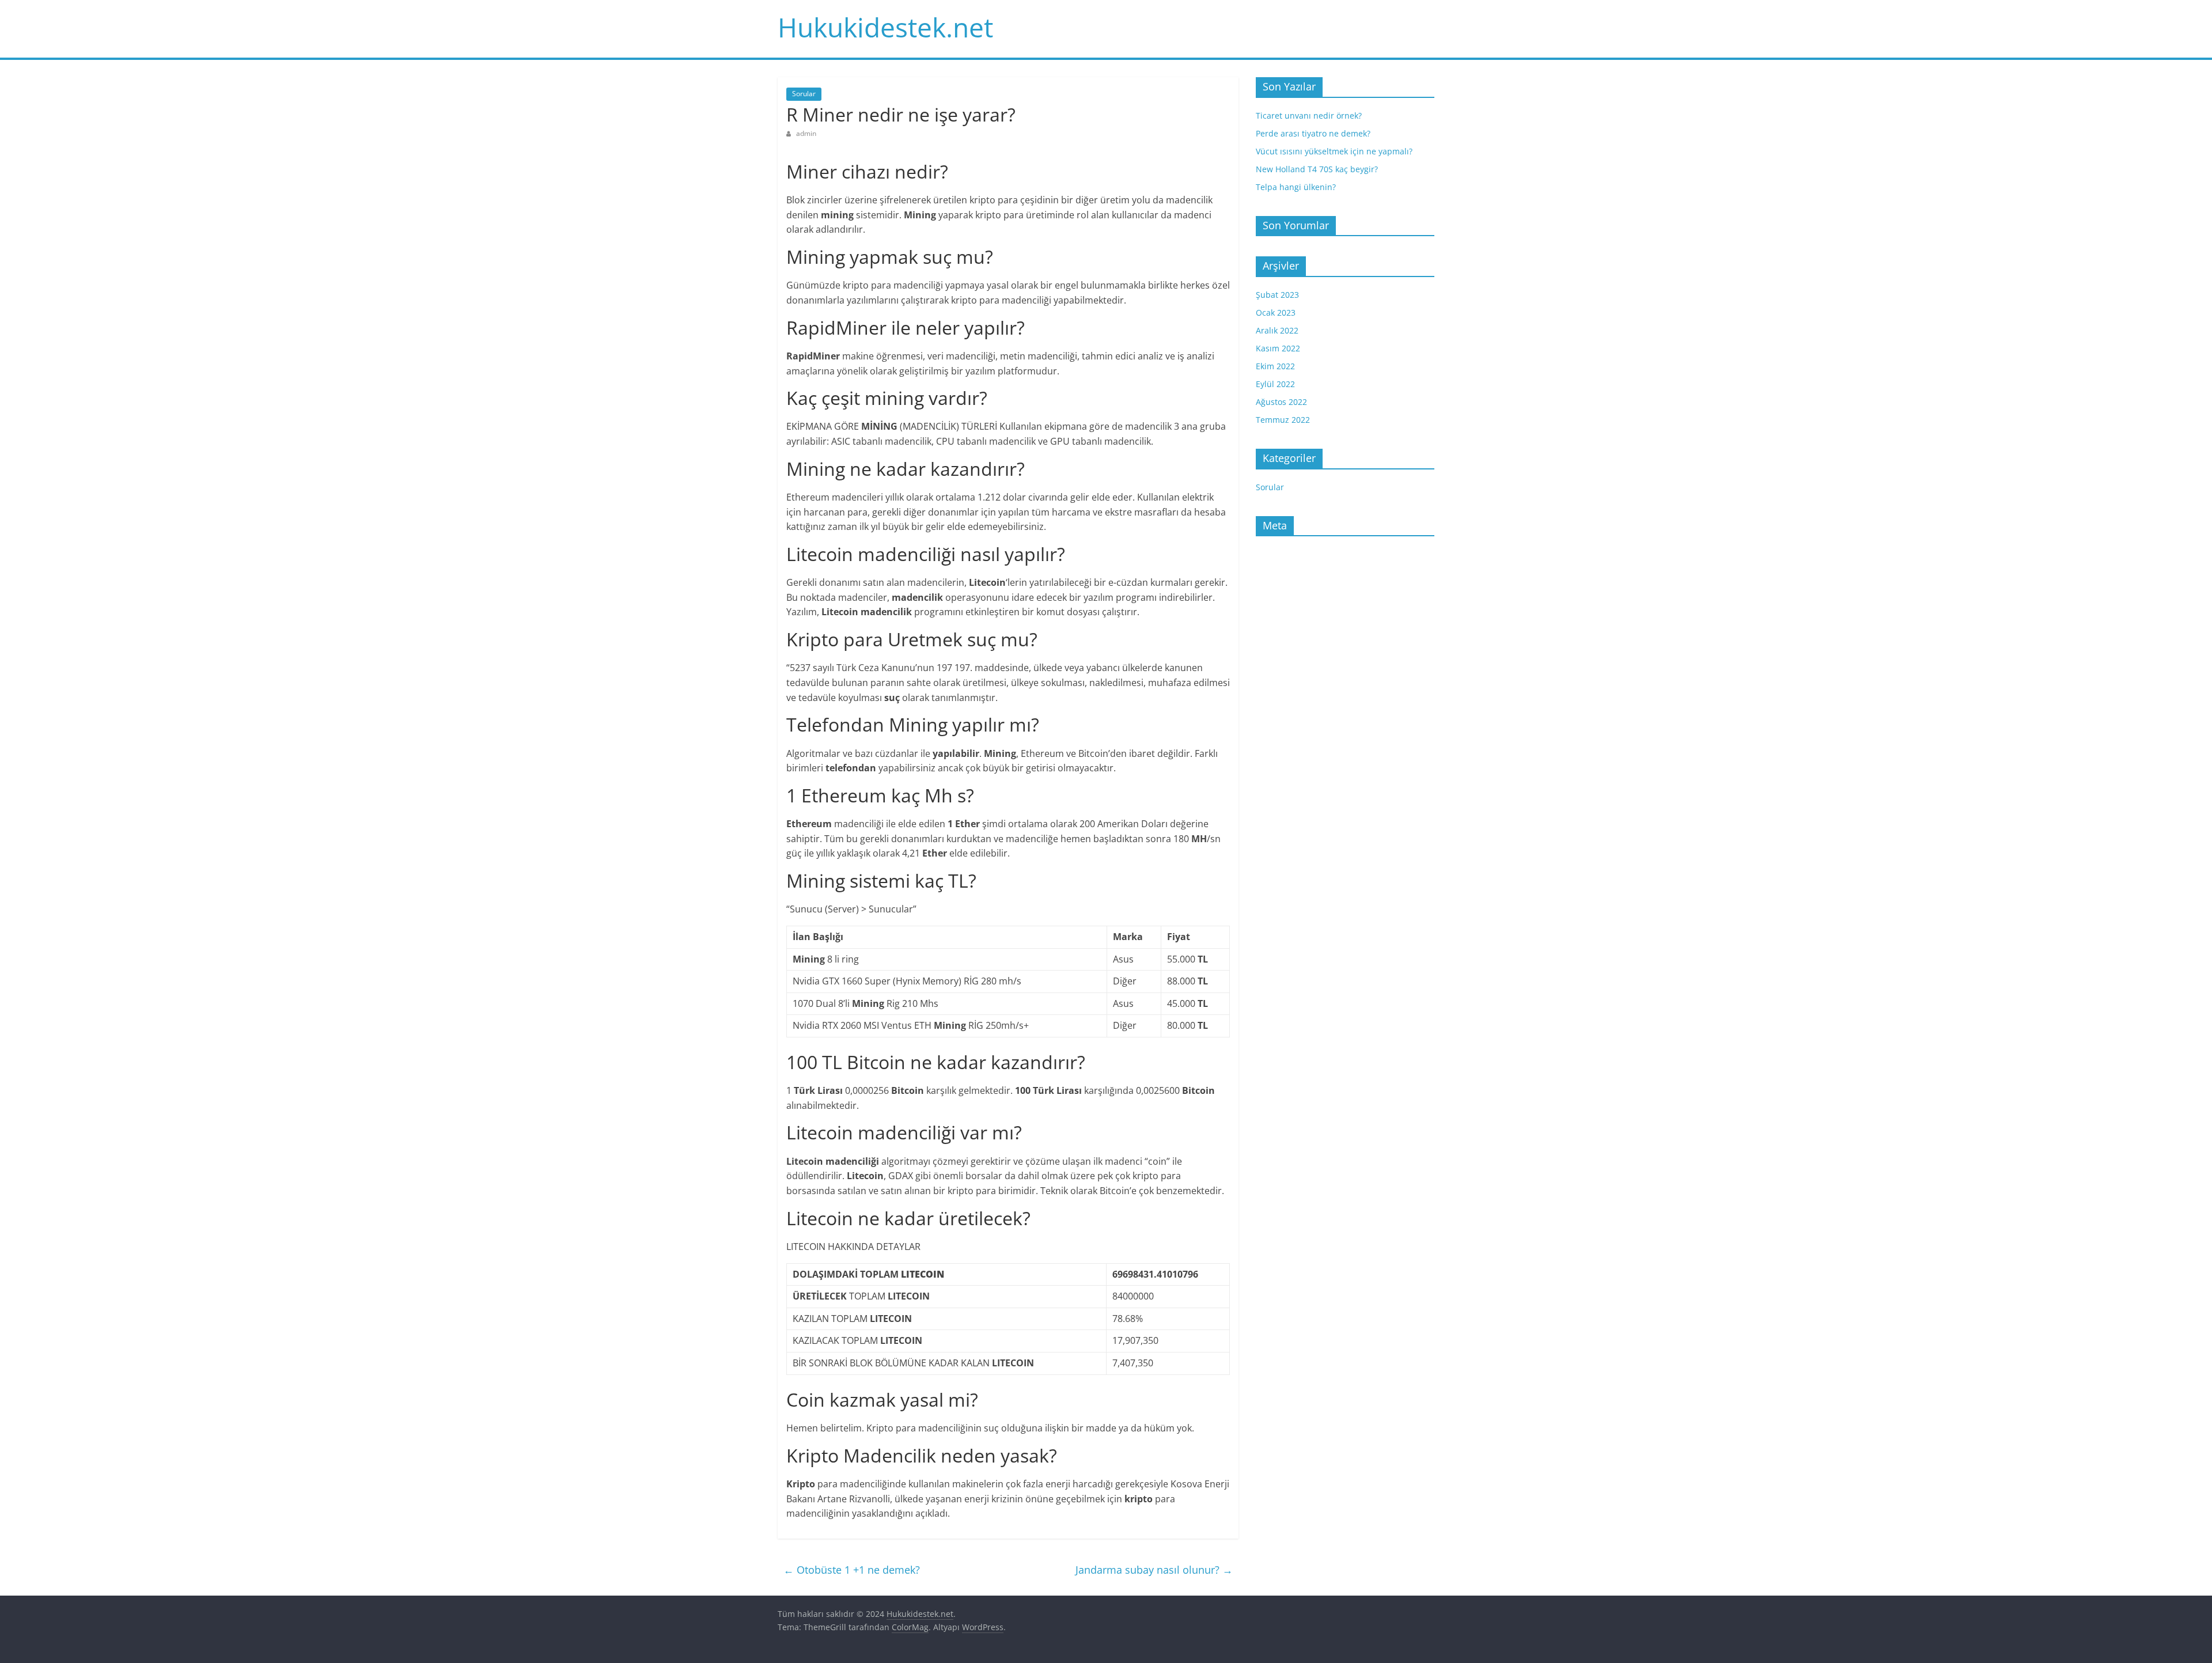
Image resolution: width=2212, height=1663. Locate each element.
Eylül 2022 (1275, 384)
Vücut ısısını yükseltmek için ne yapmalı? (1334, 151)
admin (806, 133)
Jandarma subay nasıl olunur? (1154, 1570)
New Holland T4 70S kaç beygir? (1317, 169)
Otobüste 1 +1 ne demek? (852, 1570)
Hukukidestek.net (885, 27)
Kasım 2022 (1278, 348)
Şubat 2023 (1277, 295)
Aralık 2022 (1277, 330)
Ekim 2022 (1275, 366)
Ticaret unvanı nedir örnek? (1309, 115)
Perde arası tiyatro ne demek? (1313, 133)
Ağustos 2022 (1281, 402)
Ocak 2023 (1276, 312)
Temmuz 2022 (1283, 420)
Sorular (804, 94)
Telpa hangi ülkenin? (1296, 187)
